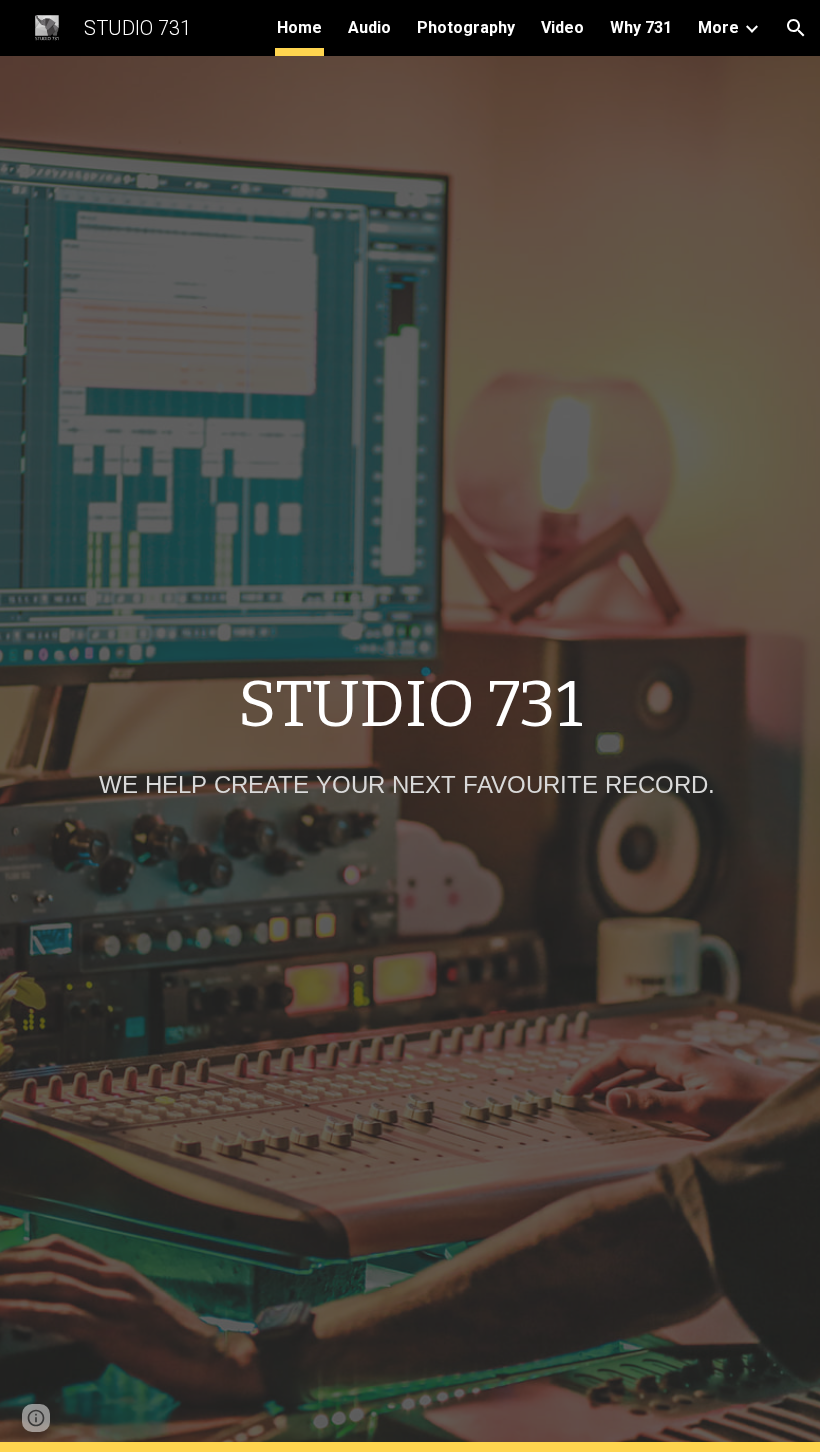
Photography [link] (466, 27)
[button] (796, 28)
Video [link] (562, 27)
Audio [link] (369, 27)
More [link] (718, 27)
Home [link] (299, 27)
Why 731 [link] (641, 27)
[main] (410, 705)
